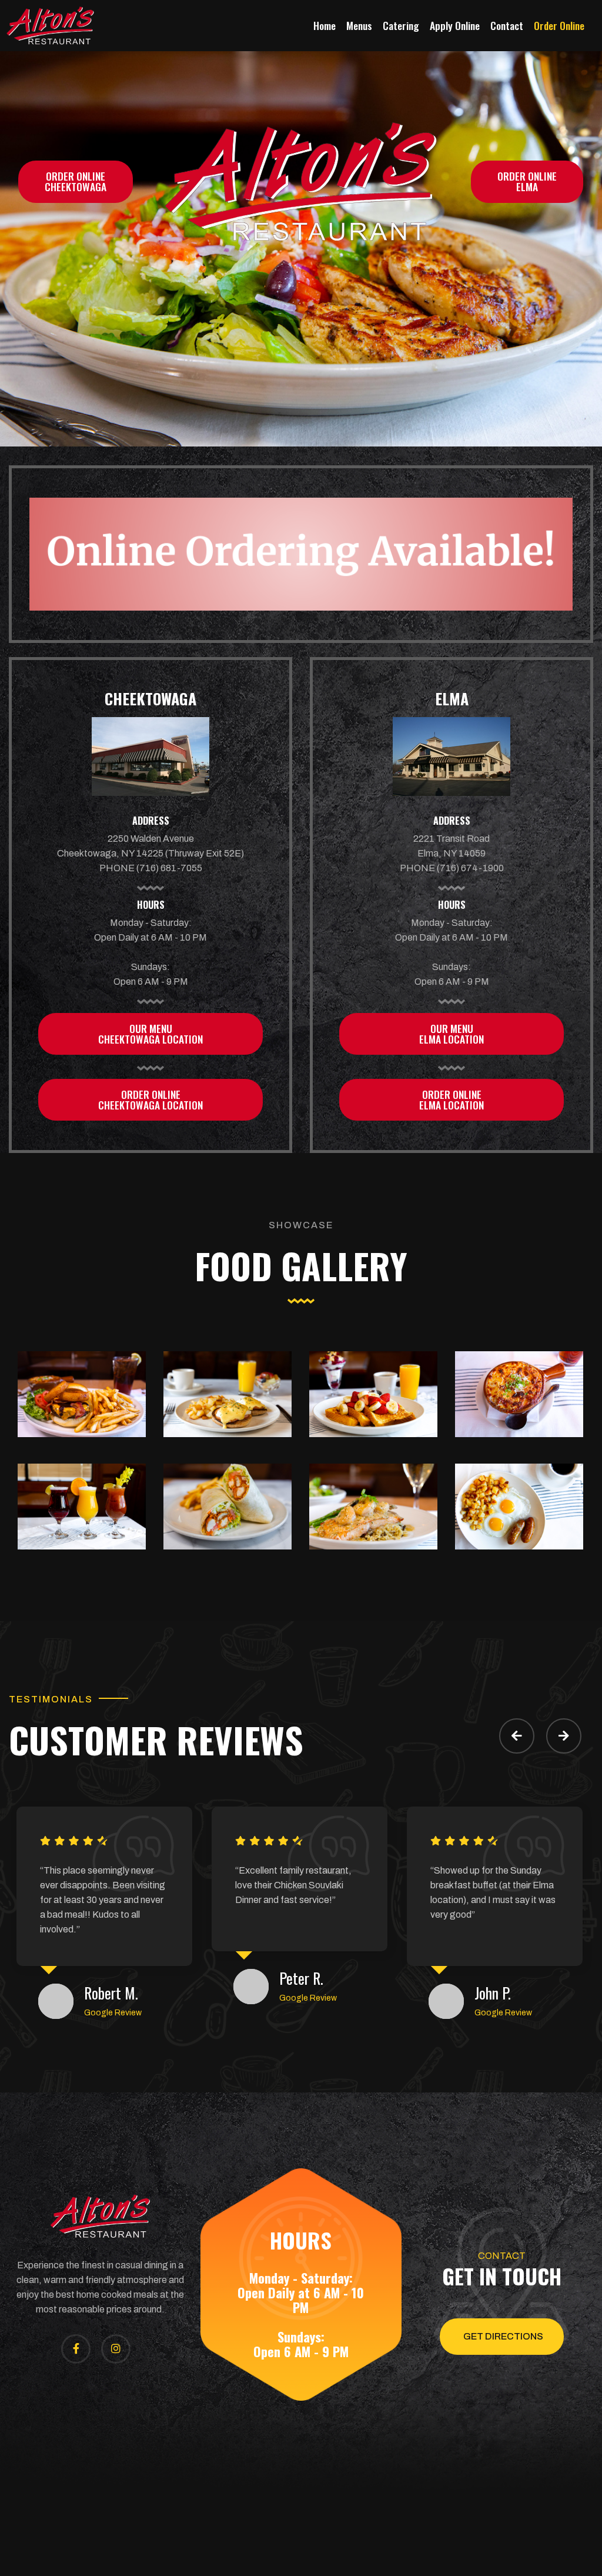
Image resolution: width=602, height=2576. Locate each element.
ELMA (452, 699)
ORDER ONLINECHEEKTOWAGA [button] (76, 181)
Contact (507, 25)
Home (325, 25)
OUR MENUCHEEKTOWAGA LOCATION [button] (150, 1034)
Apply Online (455, 25)
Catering (401, 25)
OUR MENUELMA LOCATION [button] (451, 1034)
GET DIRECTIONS (503, 2336)
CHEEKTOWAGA (150, 699)
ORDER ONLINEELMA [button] (527, 181)
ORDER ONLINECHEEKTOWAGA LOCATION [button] (150, 1099)
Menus (359, 25)
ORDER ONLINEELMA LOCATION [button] (451, 1099)
